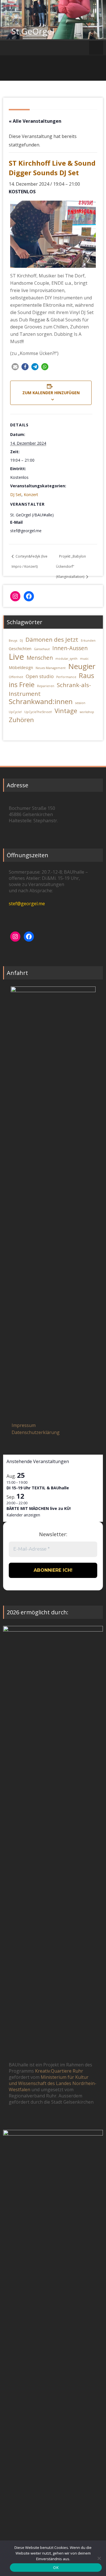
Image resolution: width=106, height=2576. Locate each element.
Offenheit (16, 677)
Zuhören (21, 720)
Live (16, 657)
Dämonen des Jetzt (52, 639)
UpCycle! (15, 712)
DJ (21, 641)
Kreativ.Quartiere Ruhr (59, 2071)
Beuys (13, 641)
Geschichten (20, 649)
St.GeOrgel (33, 31)
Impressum (24, 1425)
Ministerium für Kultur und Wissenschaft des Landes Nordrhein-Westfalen (53, 2083)
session (80, 703)
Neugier (82, 666)
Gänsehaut (42, 649)
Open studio (40, 676)
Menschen (40, 658)
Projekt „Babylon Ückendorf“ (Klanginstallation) (71, 566)
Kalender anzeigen (23, 1515)
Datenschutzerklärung (36, 1432)
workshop (87, 712)
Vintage (66, 711)
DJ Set (16, 495)
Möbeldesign (21, 667)
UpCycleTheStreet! (38, 712)
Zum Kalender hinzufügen (51, 393)
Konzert (31, 495)
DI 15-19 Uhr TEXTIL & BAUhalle (38, 1488)
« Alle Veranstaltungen (35, 121)
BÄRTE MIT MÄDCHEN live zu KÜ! (39, 1508)
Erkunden (88, 641)
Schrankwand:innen (41, 701)
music (84, 659)
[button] (15, 367)
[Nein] (99, 2558)
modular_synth (66, 659)
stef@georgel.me (27, 904)
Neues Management (51, 668)
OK (56, 2568)
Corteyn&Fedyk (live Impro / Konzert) (30, 561)
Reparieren (46, 686)
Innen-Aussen (70, 648)
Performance (66, 677)
